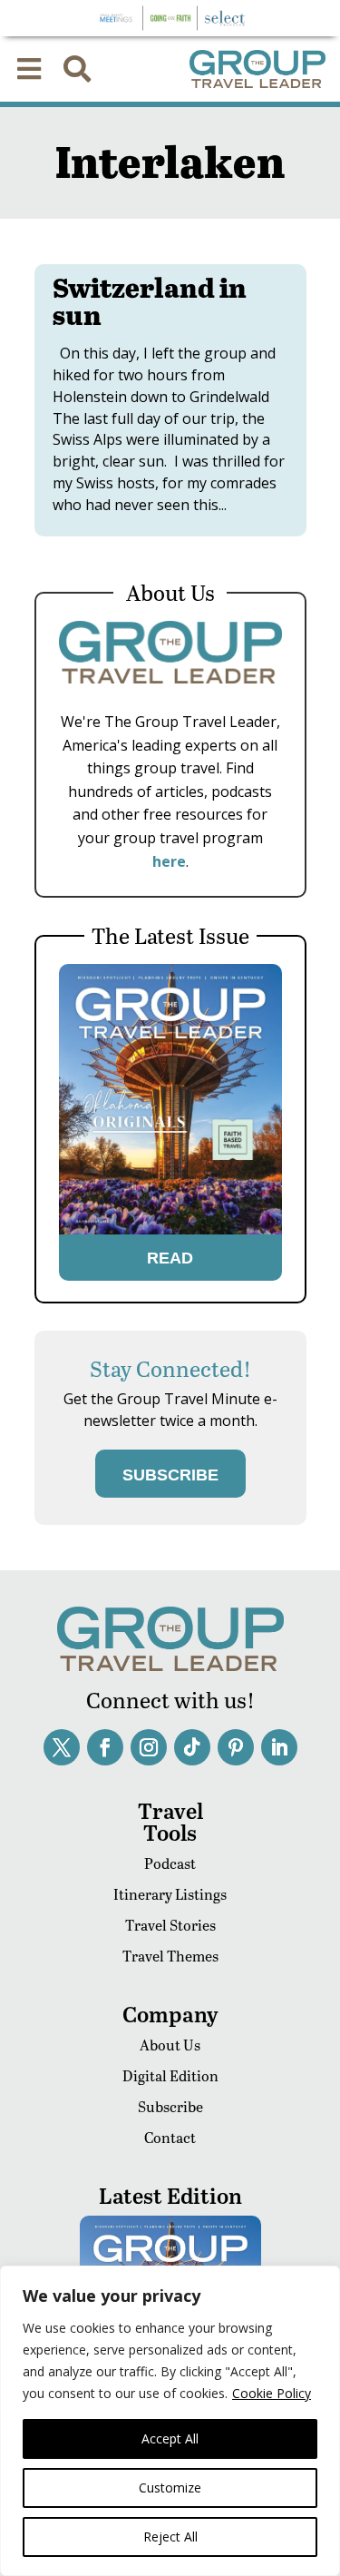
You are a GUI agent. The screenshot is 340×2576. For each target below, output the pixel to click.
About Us (170, 2045)
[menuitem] (29, 69)
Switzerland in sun (150, 300)
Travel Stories (170, 1925)
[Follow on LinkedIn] (279, 1747)
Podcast (170, 1863)
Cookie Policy (272, 2393)
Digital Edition (170, 2075)
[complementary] (170, 2421)
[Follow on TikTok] (192, 1747)
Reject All (170, 2537)
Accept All (170, 2438)
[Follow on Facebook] (105, 1747)
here (169, 861)
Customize (170, 2488)
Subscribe (170, 2106)
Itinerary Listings (170, 1894)
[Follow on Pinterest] (236, 1747)
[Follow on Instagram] (149, 1747)
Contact (170, 2137)
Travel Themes (170, 1956)
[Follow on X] (62, 1747)
